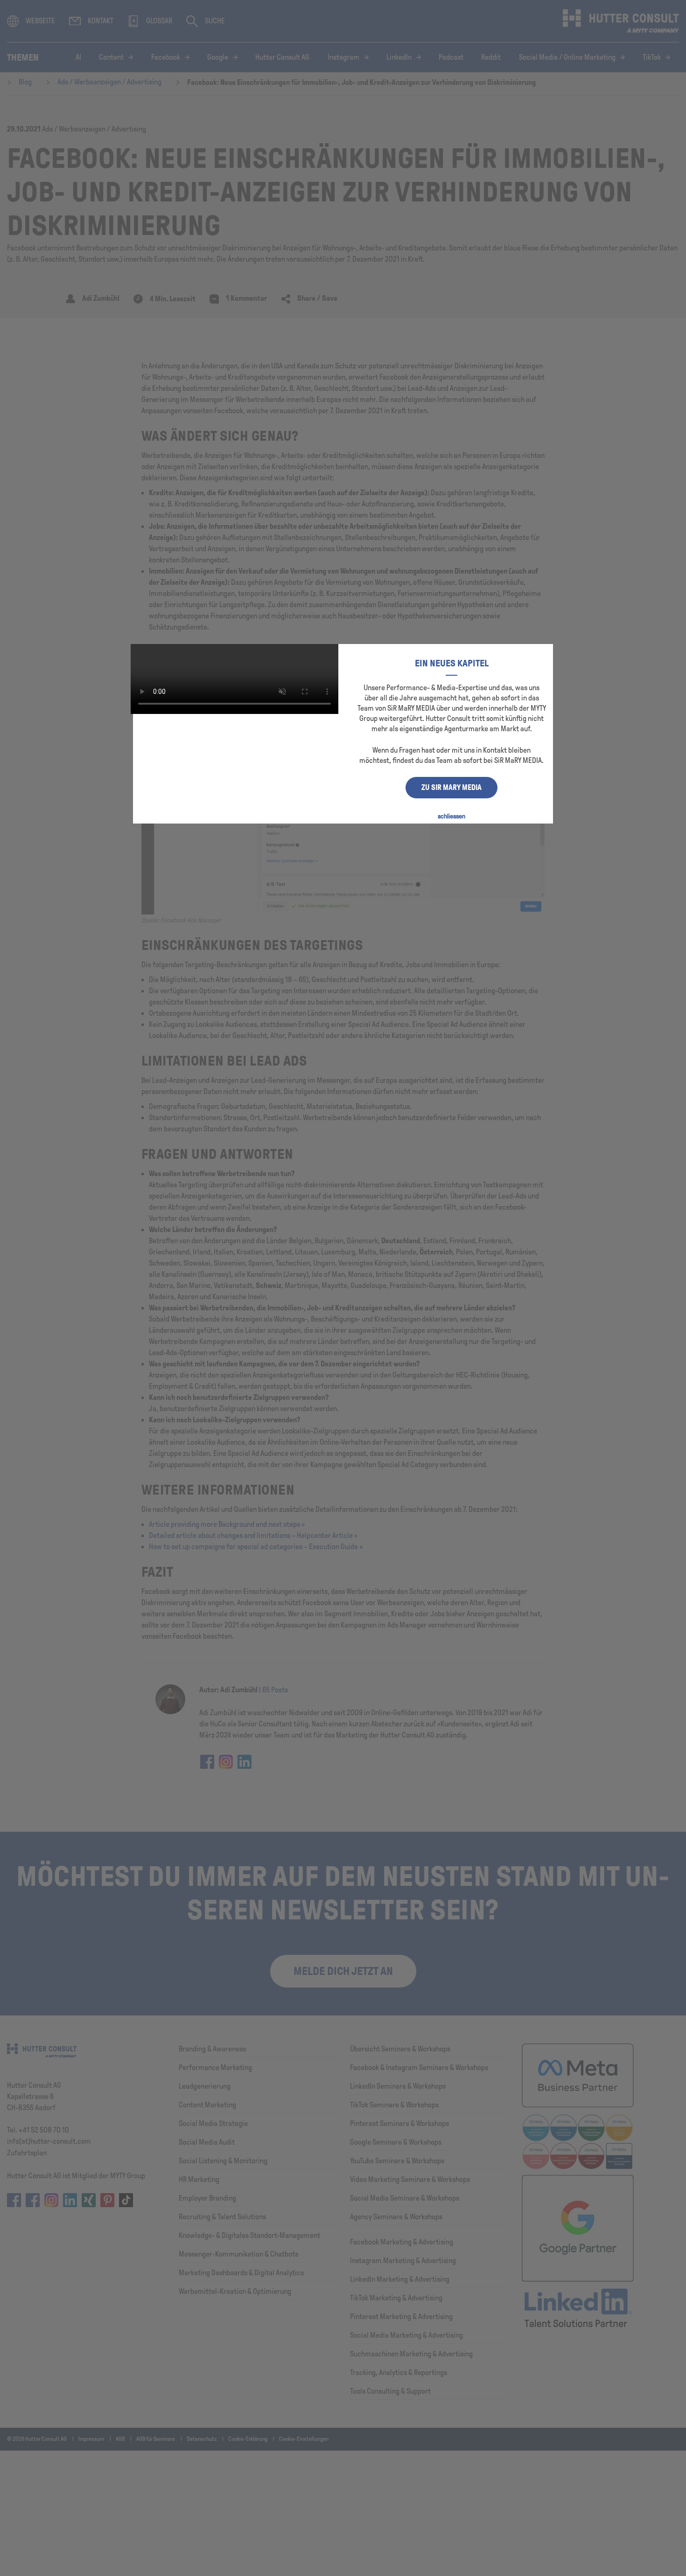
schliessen (451, 816)
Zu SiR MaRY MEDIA (451, 787)
